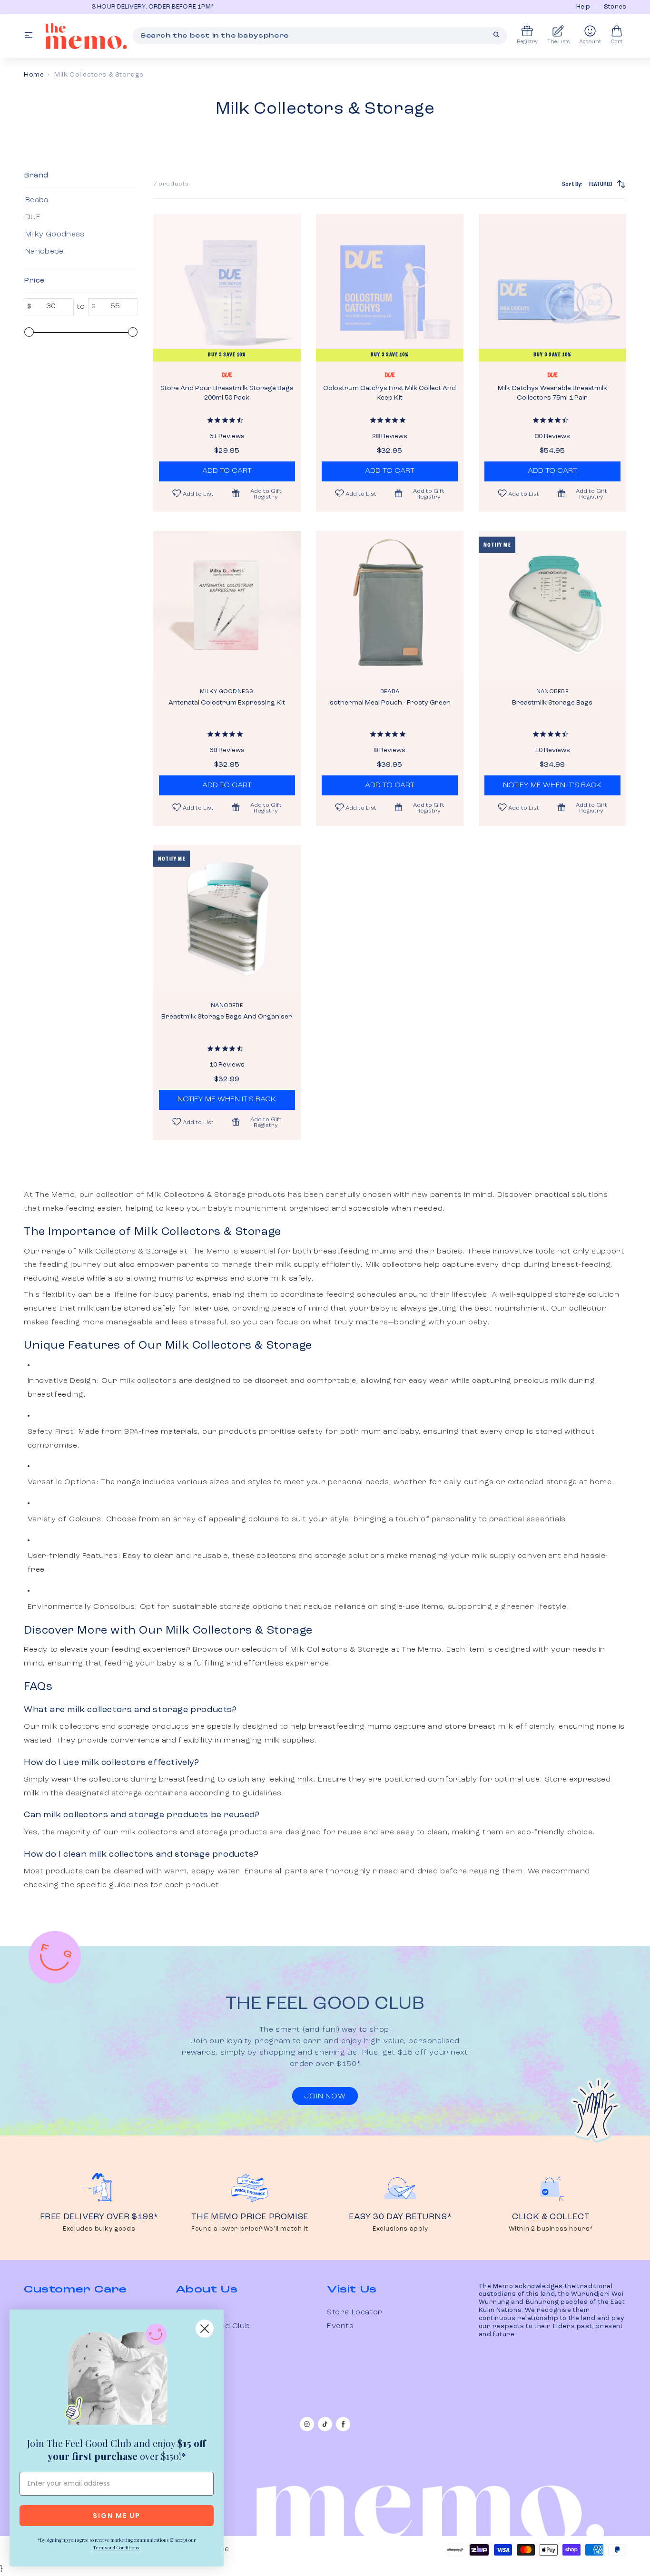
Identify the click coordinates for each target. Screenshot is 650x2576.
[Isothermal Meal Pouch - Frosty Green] (390, 605)
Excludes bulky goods (99, 2229)
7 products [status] (171, 184)
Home (34, 75)
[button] (261, 493)
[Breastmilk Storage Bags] (552, 605)
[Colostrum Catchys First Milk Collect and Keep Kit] (390, 288)
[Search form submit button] (496, 35)
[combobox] (320, 36)
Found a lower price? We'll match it (250, 2229)
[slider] (29, 332)
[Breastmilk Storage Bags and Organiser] (227, 919)
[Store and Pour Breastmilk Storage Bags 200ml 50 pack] (227, 288)
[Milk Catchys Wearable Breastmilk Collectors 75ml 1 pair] (552, 288)
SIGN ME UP (117, 2516)
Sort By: (587, 184)
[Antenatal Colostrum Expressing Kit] (227, 605)
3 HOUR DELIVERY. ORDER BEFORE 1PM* (88, 7)
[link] (117, 2376)
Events (340, 2326)
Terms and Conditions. (117, 2547)
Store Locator (355, 2312)
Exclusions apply (400, 2229)
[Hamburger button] (29, 36)
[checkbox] (79, 200)
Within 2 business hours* (551, 2229)
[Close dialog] (205, 2329)
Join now (325, 2096)
